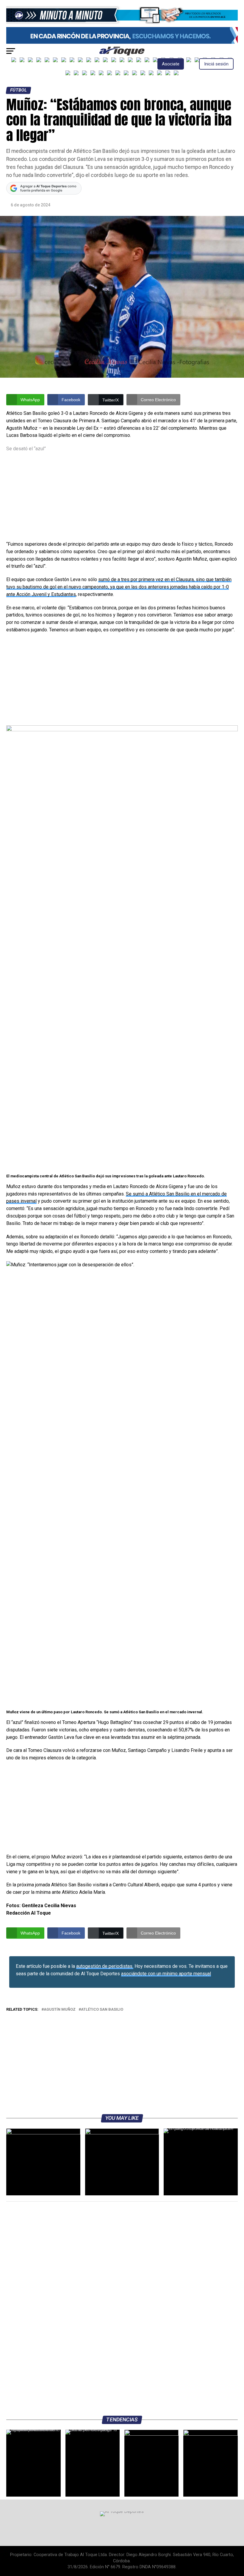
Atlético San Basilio (102, 2010)
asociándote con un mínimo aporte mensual (166, 1974)
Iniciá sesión (216, 64)
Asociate (171, 64)
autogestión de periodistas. (105, 1966)
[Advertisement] (122, 497)
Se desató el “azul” (26, 449)
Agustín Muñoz (60, 2010)
